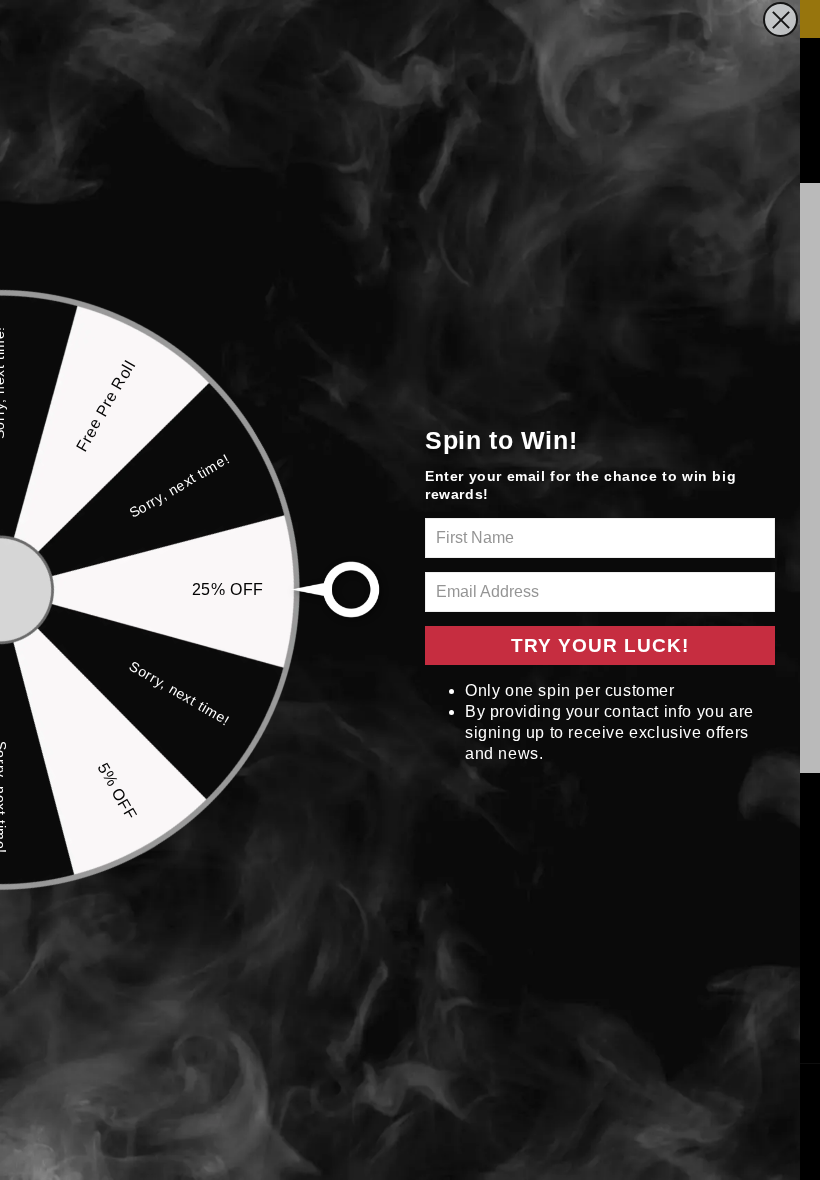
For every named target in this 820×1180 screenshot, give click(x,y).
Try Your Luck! (600, 645)
